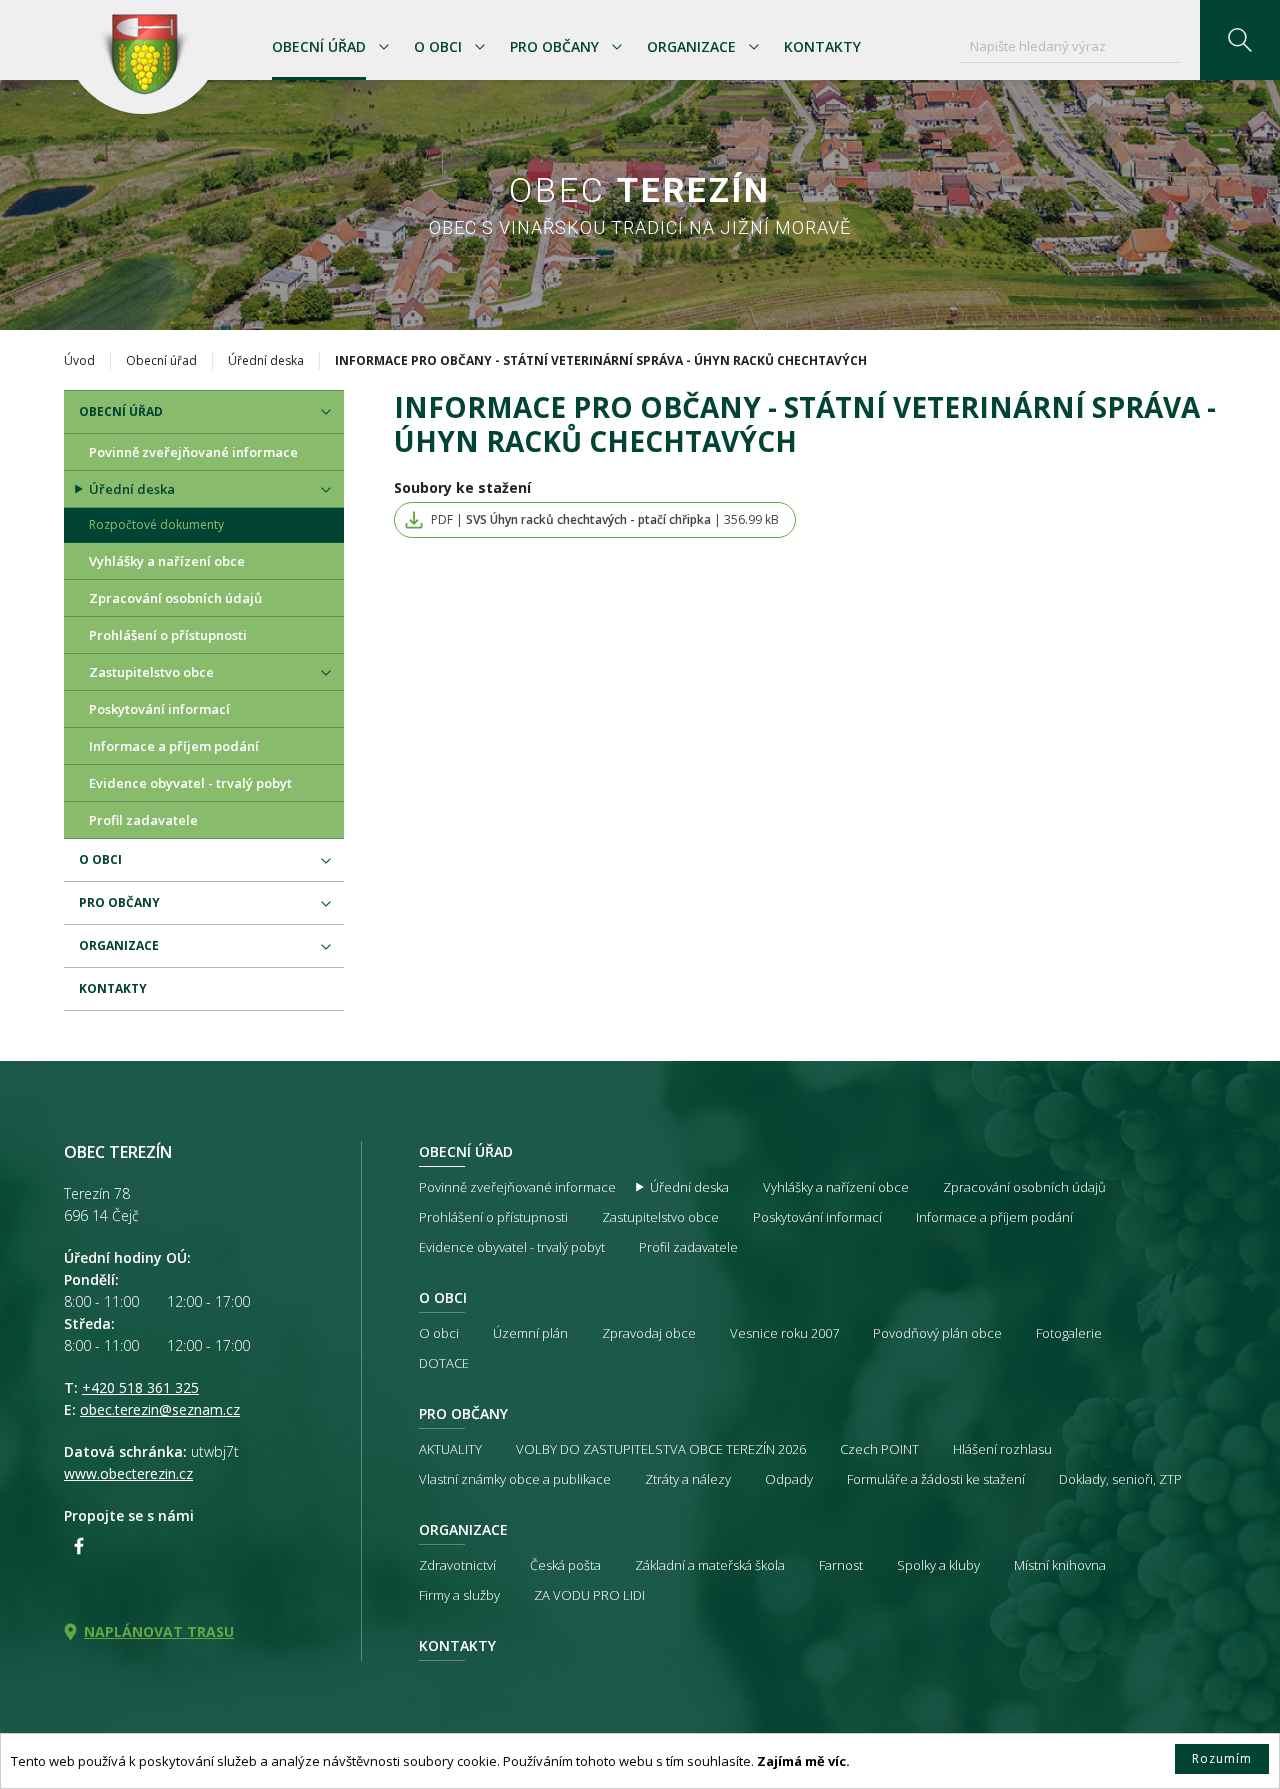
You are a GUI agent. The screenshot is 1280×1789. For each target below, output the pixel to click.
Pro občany (554, 46)
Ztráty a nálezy (688, 1479)
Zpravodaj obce (649, 1333)
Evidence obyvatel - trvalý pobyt (190, 783)
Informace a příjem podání (174, 746)
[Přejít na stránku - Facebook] (79, 1546)
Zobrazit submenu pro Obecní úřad (384, 47)
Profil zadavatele (143, 820)
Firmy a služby (459, 1595)
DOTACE (444, 1363)
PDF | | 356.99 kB (605, 519)
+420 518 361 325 (140, 1387)
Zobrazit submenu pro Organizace (754, 47)
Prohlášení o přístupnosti (168, 635)
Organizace (691, 46)
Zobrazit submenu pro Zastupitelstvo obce (326, 673)
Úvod (79, 360)
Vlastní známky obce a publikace (515, 1479)
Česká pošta (565, 1565)
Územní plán (530, 1333)
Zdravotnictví (457, 1565)
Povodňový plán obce (937, 1333)
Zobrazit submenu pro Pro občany (617, 47)
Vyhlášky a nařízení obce (167, 561)
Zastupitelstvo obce (151, 672)
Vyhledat (1240, 40)
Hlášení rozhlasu (1002, 1449)
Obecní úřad (319, 46)
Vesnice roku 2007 (784, 1333)
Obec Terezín (143, 57)
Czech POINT (879, 1449)
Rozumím (1222, 1758)
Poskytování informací (159, 709)
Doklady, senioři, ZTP (1120, 1479)
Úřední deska (266, 360)
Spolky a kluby (938, 1565)
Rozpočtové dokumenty (156, 524)
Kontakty (822, 46)
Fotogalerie (1069, 1333)
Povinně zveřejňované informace (193, 452)
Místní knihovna (1060, 1565)
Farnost (841, 1565)
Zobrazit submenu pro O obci (480, 47)
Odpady (789, 1479)
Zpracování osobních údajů (175, 598)
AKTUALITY (450, 1449)
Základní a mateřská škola (710, 1565)
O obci (438, 46)
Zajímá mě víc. (803, 1761)
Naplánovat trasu (159, 1631)
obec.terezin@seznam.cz (160, 1409)
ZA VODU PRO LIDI (589, 1595)
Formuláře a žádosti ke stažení (936, 1479)
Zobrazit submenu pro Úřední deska (326, 490)
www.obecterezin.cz (128, 1473)
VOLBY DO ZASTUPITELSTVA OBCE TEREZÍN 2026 (661, 1449)
